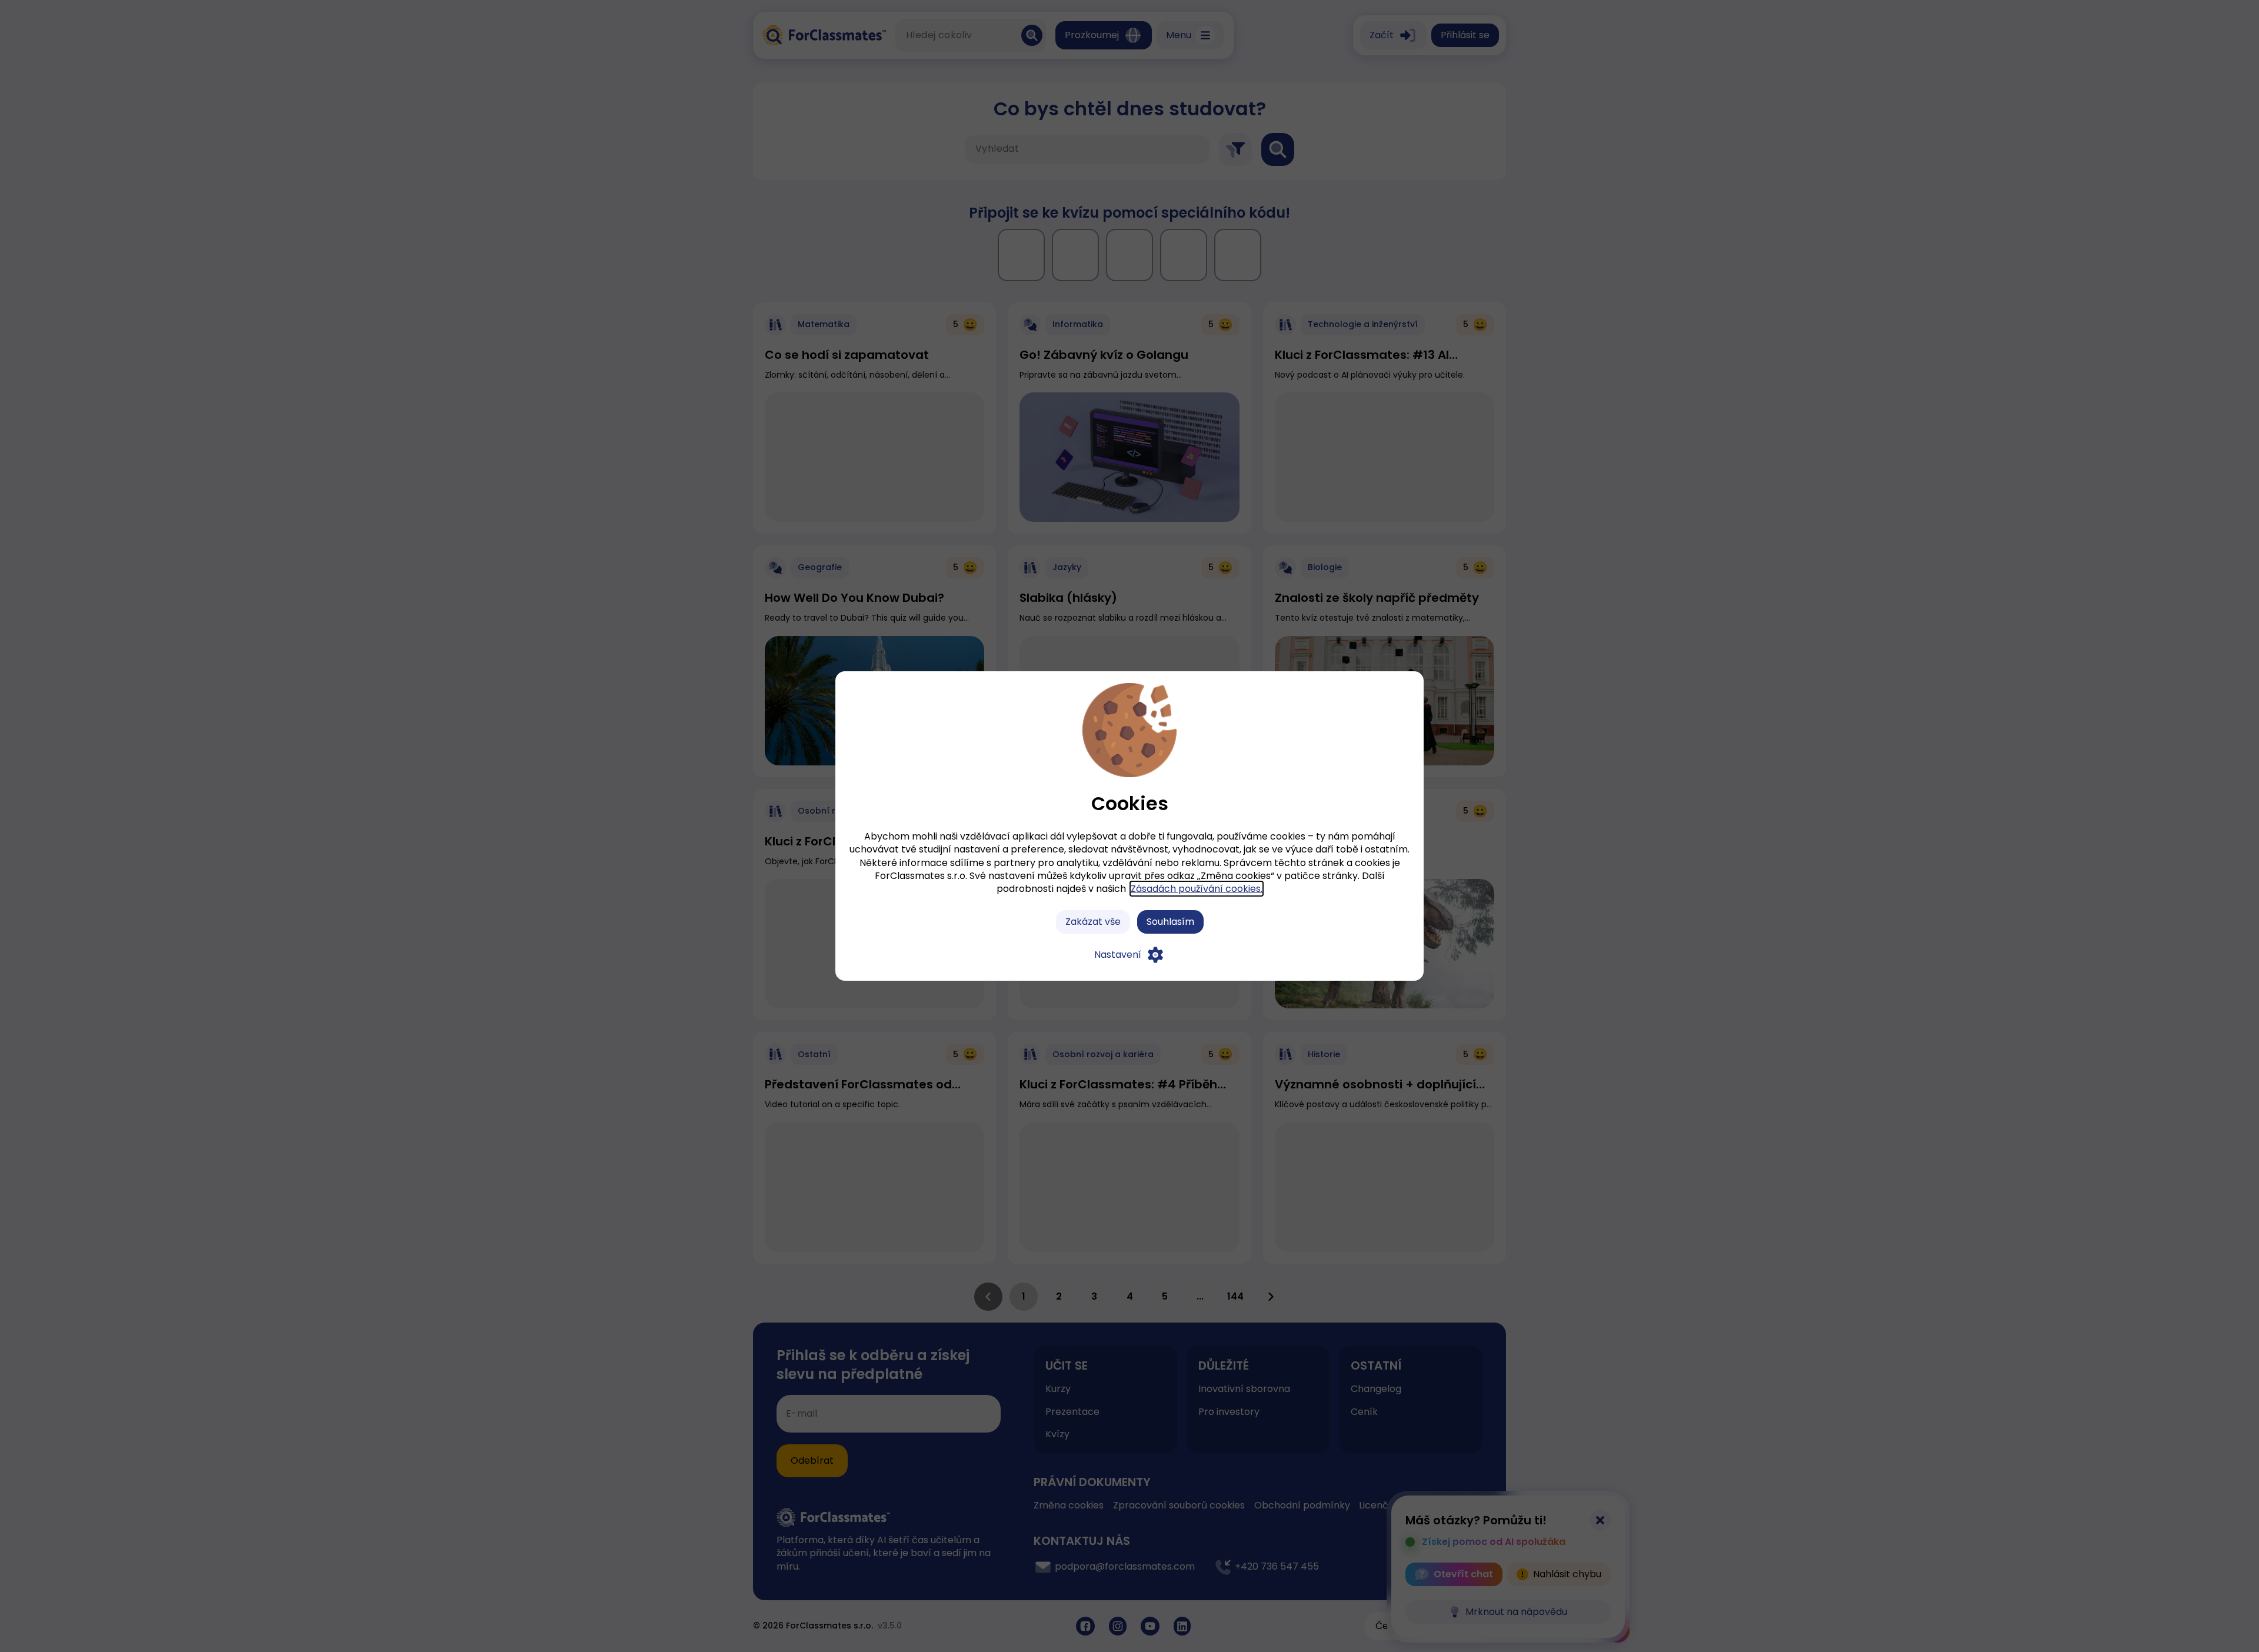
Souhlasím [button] (1170, 922)
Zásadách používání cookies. (1197, 889)
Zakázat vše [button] (1093, 922)
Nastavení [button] (1118, 955)
